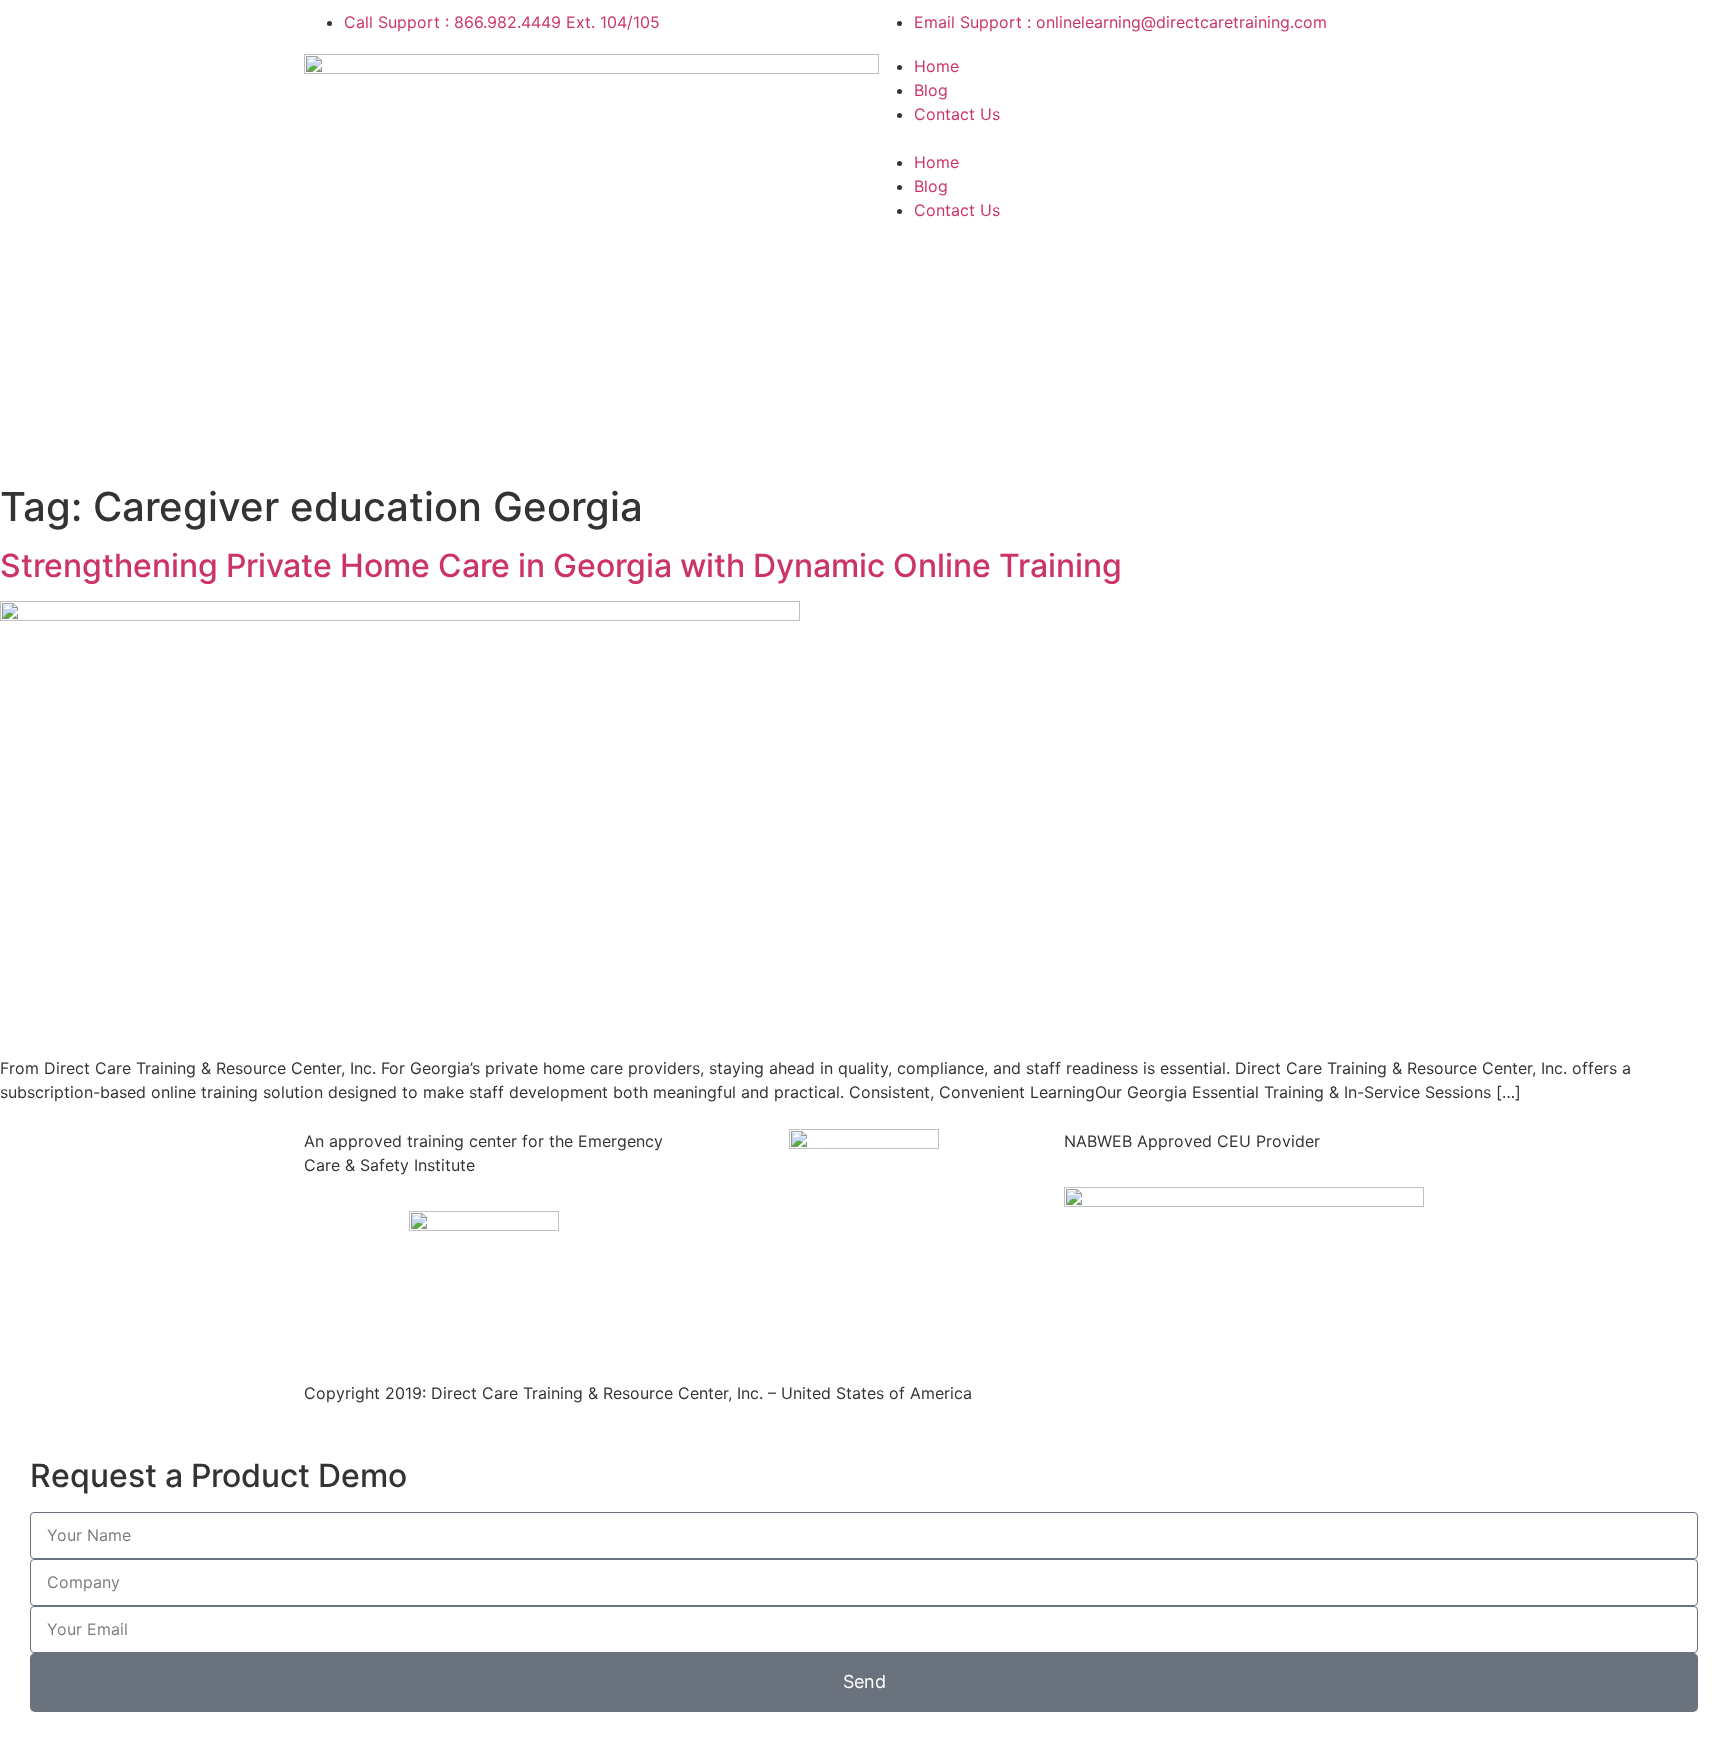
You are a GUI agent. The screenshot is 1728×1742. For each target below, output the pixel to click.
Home (936, 66)
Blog (931, 90)
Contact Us (957, 114)
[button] (1149, 138)
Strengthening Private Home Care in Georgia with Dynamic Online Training (561, 565)
